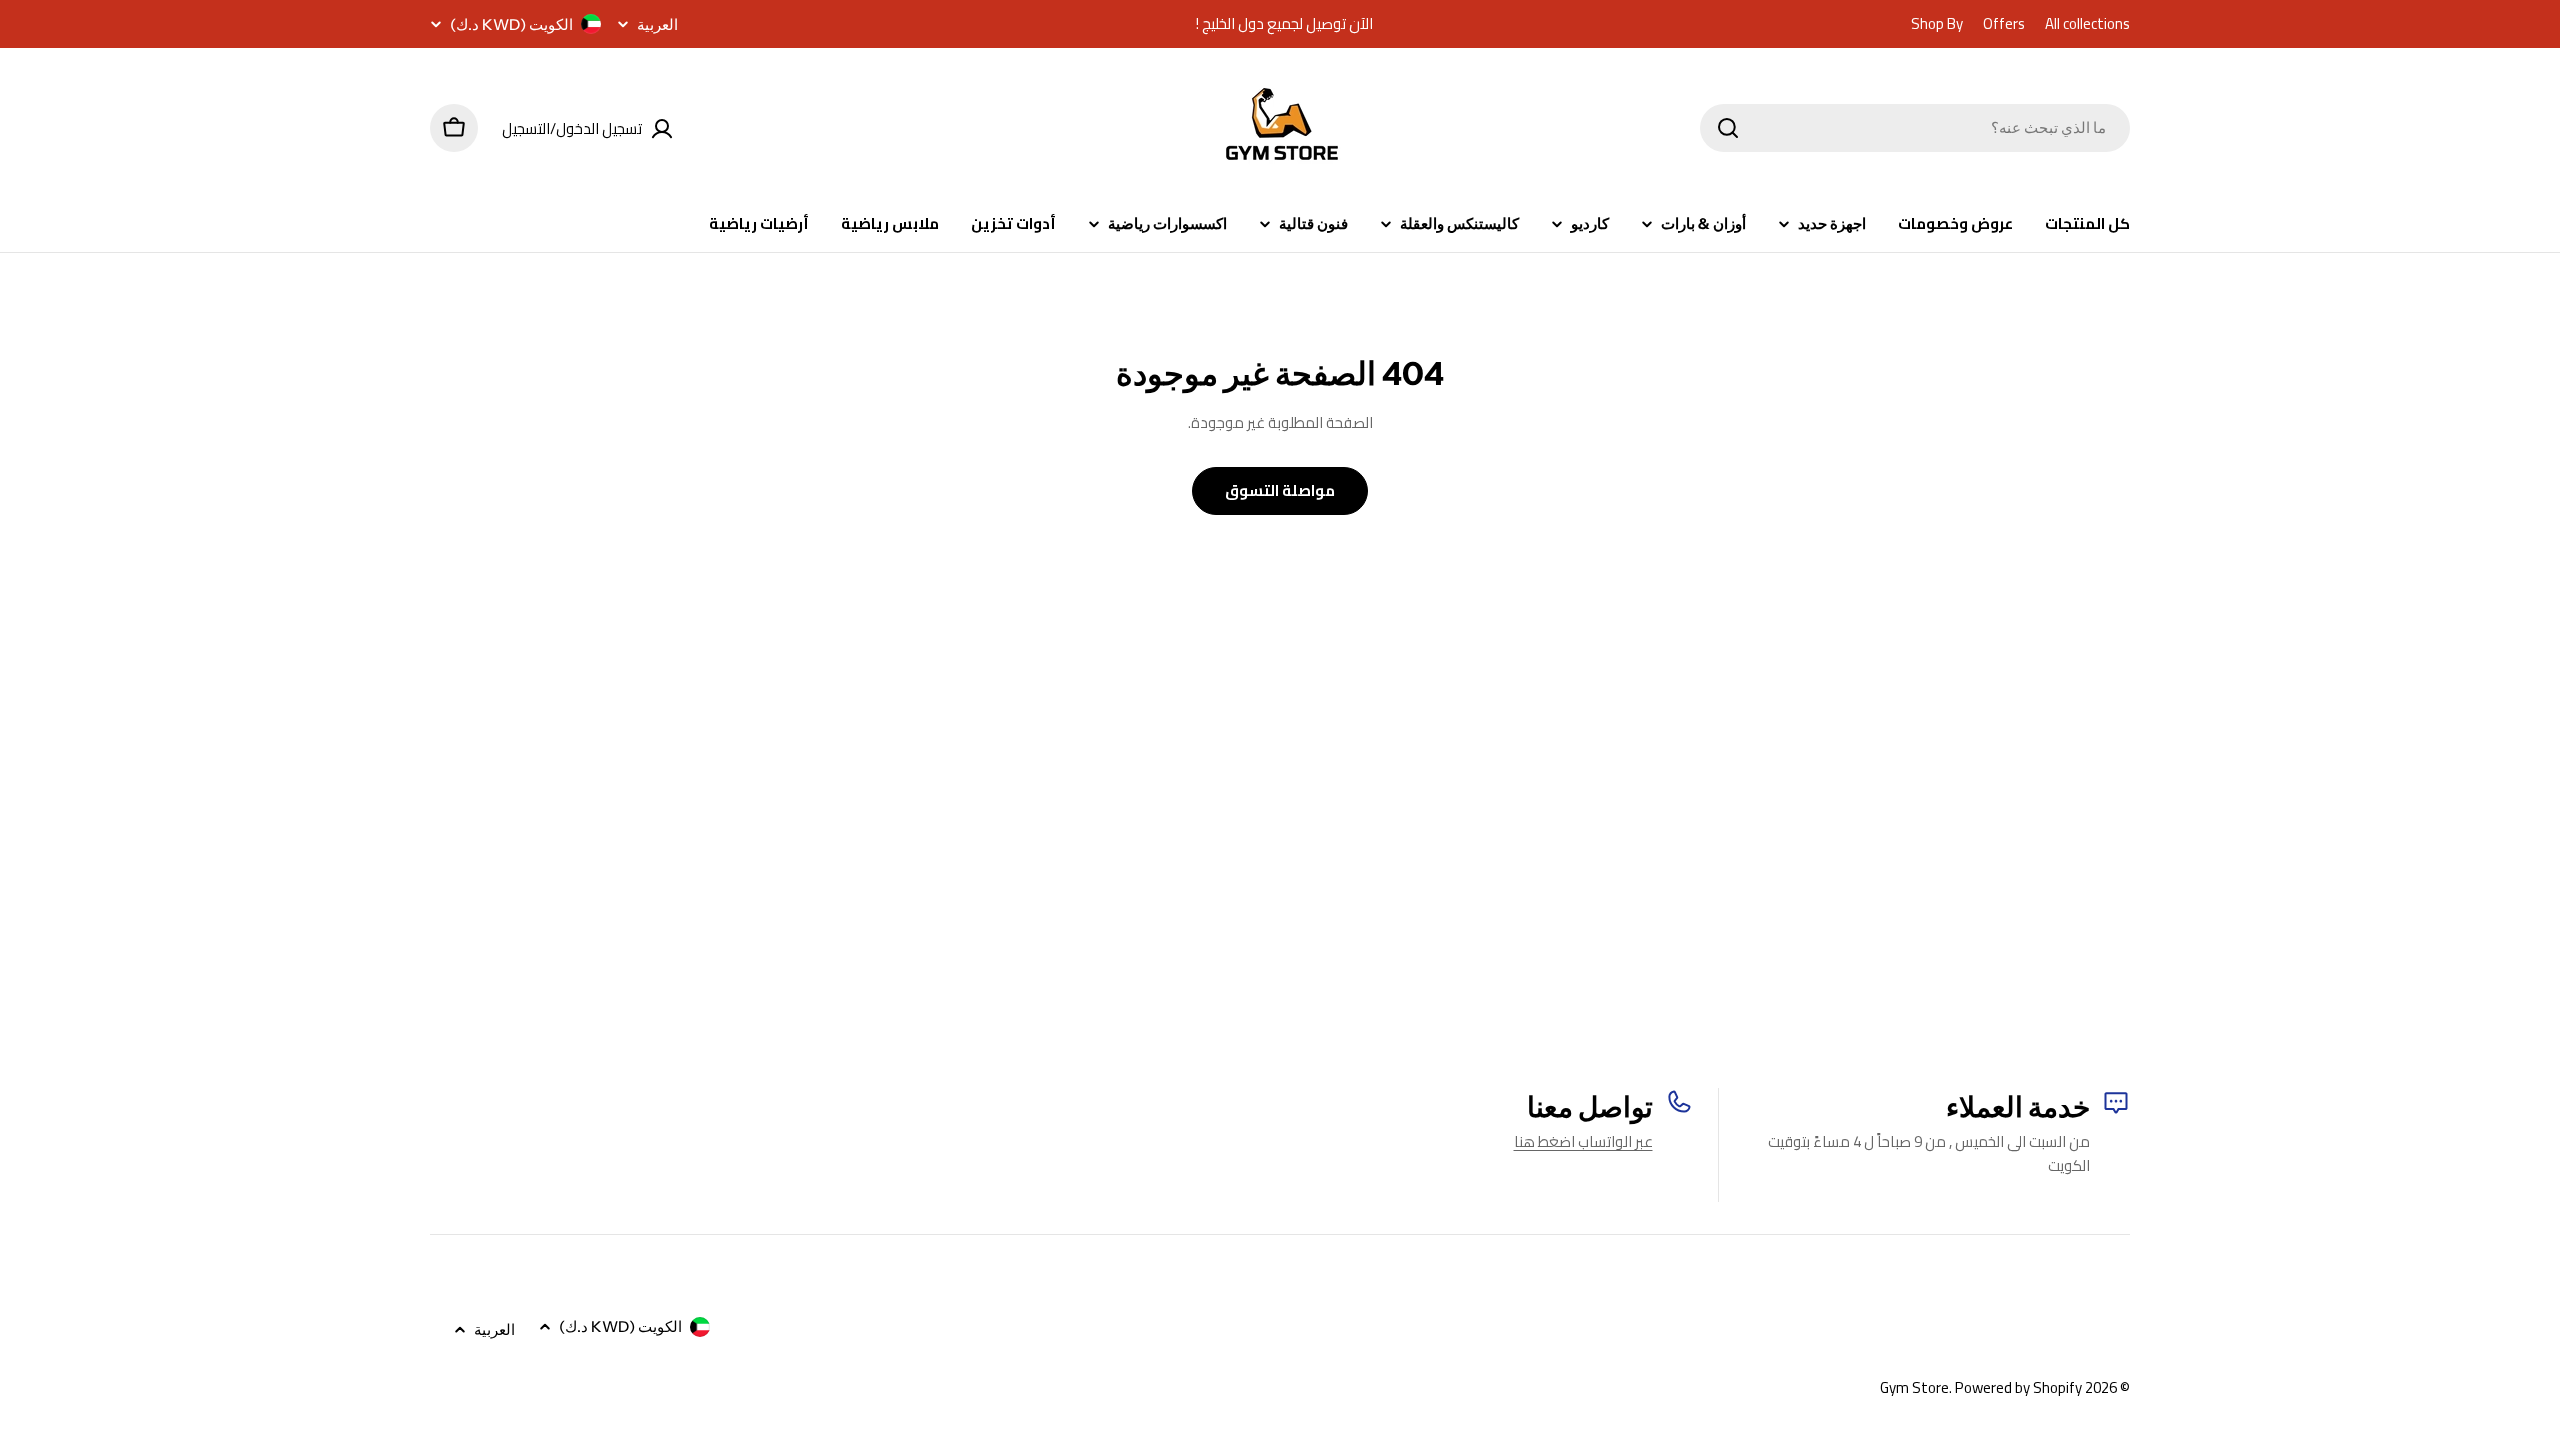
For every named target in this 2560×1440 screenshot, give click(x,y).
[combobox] (1915, 128)
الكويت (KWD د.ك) (511, 24)
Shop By (1937, 24)
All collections (2087, 24)
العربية (657, 24)
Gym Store (1914, 1387)
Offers (2004, 24)
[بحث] (1728, 128)
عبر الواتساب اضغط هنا (1583, 1141)
